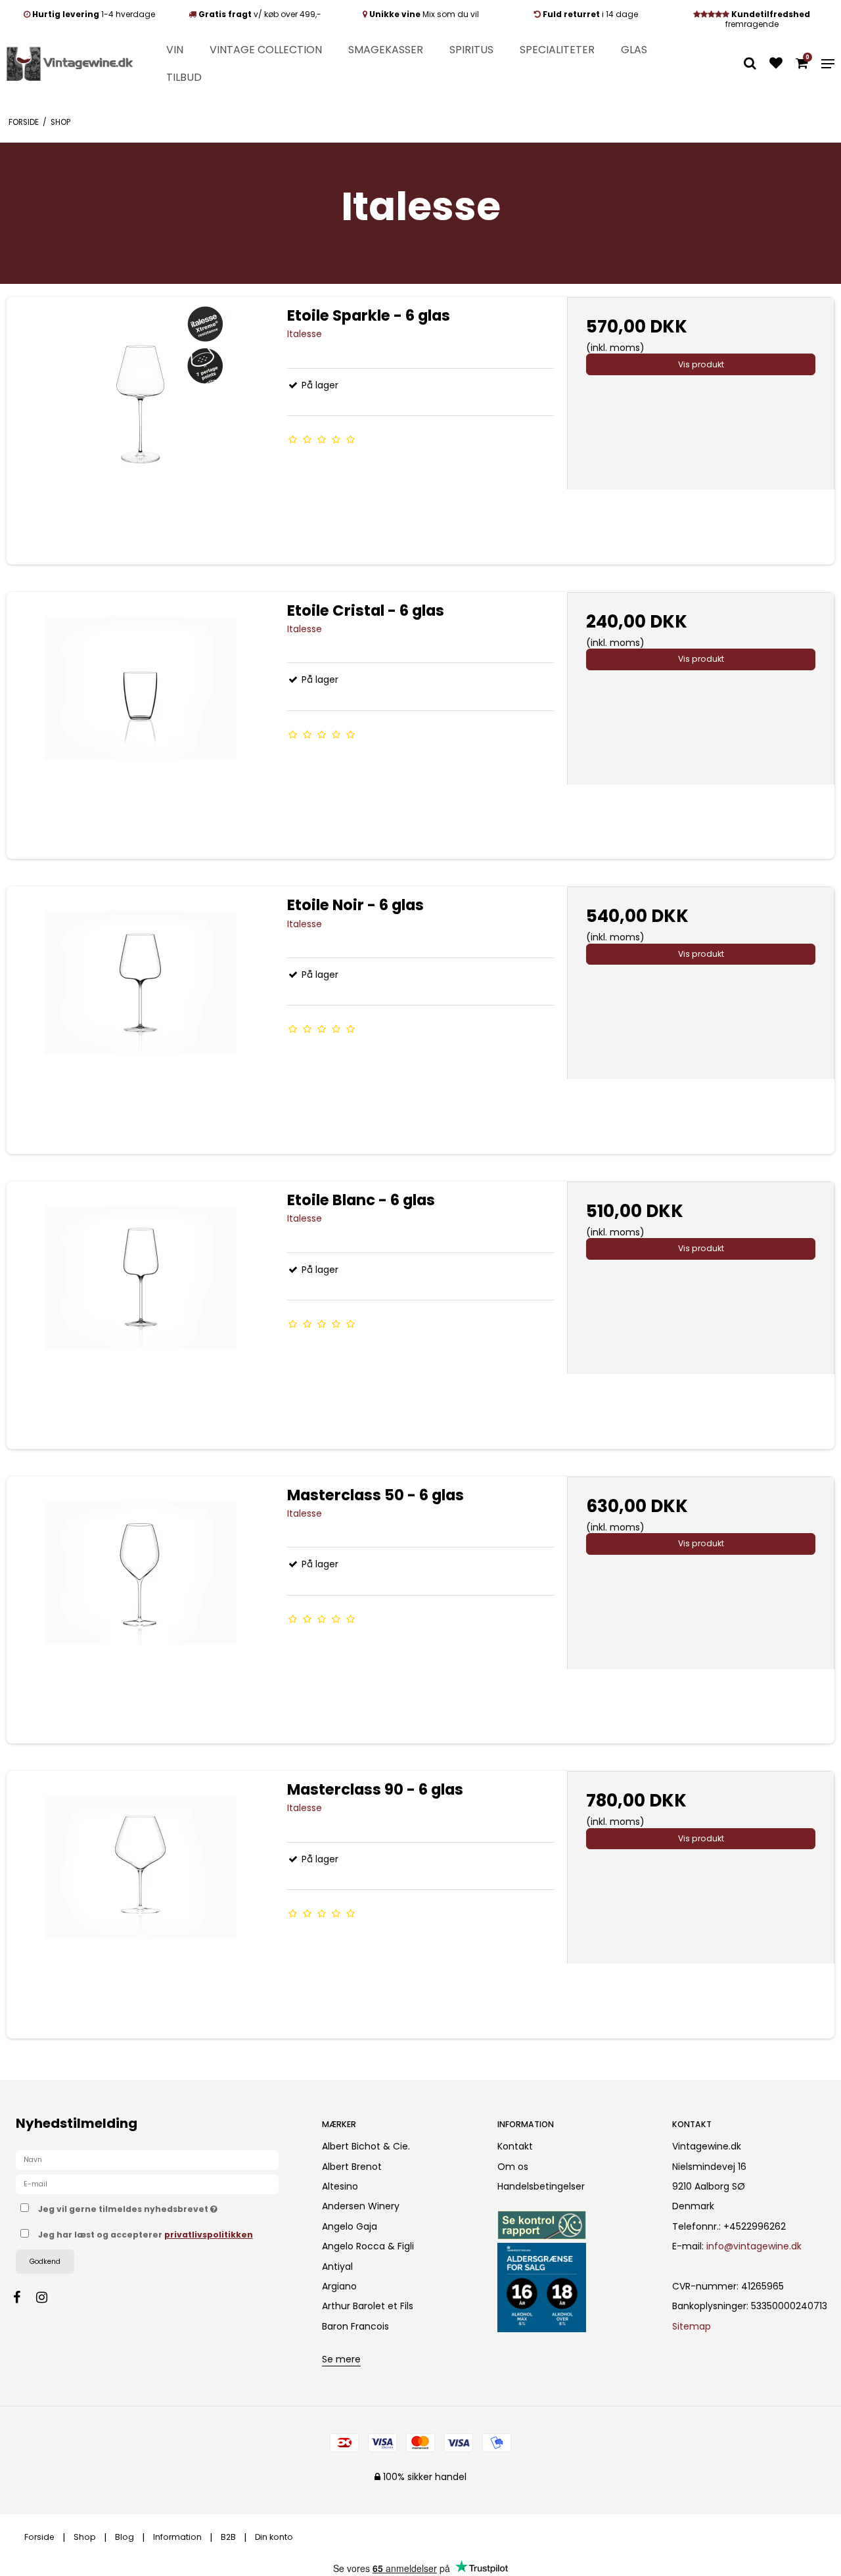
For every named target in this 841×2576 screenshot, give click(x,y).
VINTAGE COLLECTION (266, 50)
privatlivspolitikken (209, 2235)
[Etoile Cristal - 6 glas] (140, 726)
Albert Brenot (352, 2167)
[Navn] (147, 2159)
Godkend (45, 2262)
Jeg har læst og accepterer (146, 2235)
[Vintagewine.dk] (70, 64)
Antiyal (337, 2266)
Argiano (339, 2286)
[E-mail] (147, 2184)
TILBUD (184, 77)
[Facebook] (23, 2297)
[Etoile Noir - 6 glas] (140, 1020)
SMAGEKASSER (386, 50)
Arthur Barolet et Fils (368, 2306)
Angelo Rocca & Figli (368, 2246)
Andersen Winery (361, 2206)
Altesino (340, 2186)
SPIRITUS (471, 50)
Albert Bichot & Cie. (366, 2146)
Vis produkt (701, 364)
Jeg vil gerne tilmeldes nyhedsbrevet (169, 2207)
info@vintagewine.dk (754, 2246)
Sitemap (692, 2326)
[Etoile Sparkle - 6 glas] (140, 431)
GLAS (634, 50)
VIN (175, 50)
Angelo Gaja (350, 2226)
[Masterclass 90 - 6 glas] (140, 1905)
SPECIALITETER (557, 50)
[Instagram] (48, 2297)
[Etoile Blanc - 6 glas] (140, 1315)
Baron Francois (355, 2326)
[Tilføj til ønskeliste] (776, 64)
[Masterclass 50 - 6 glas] (140, 1610)
